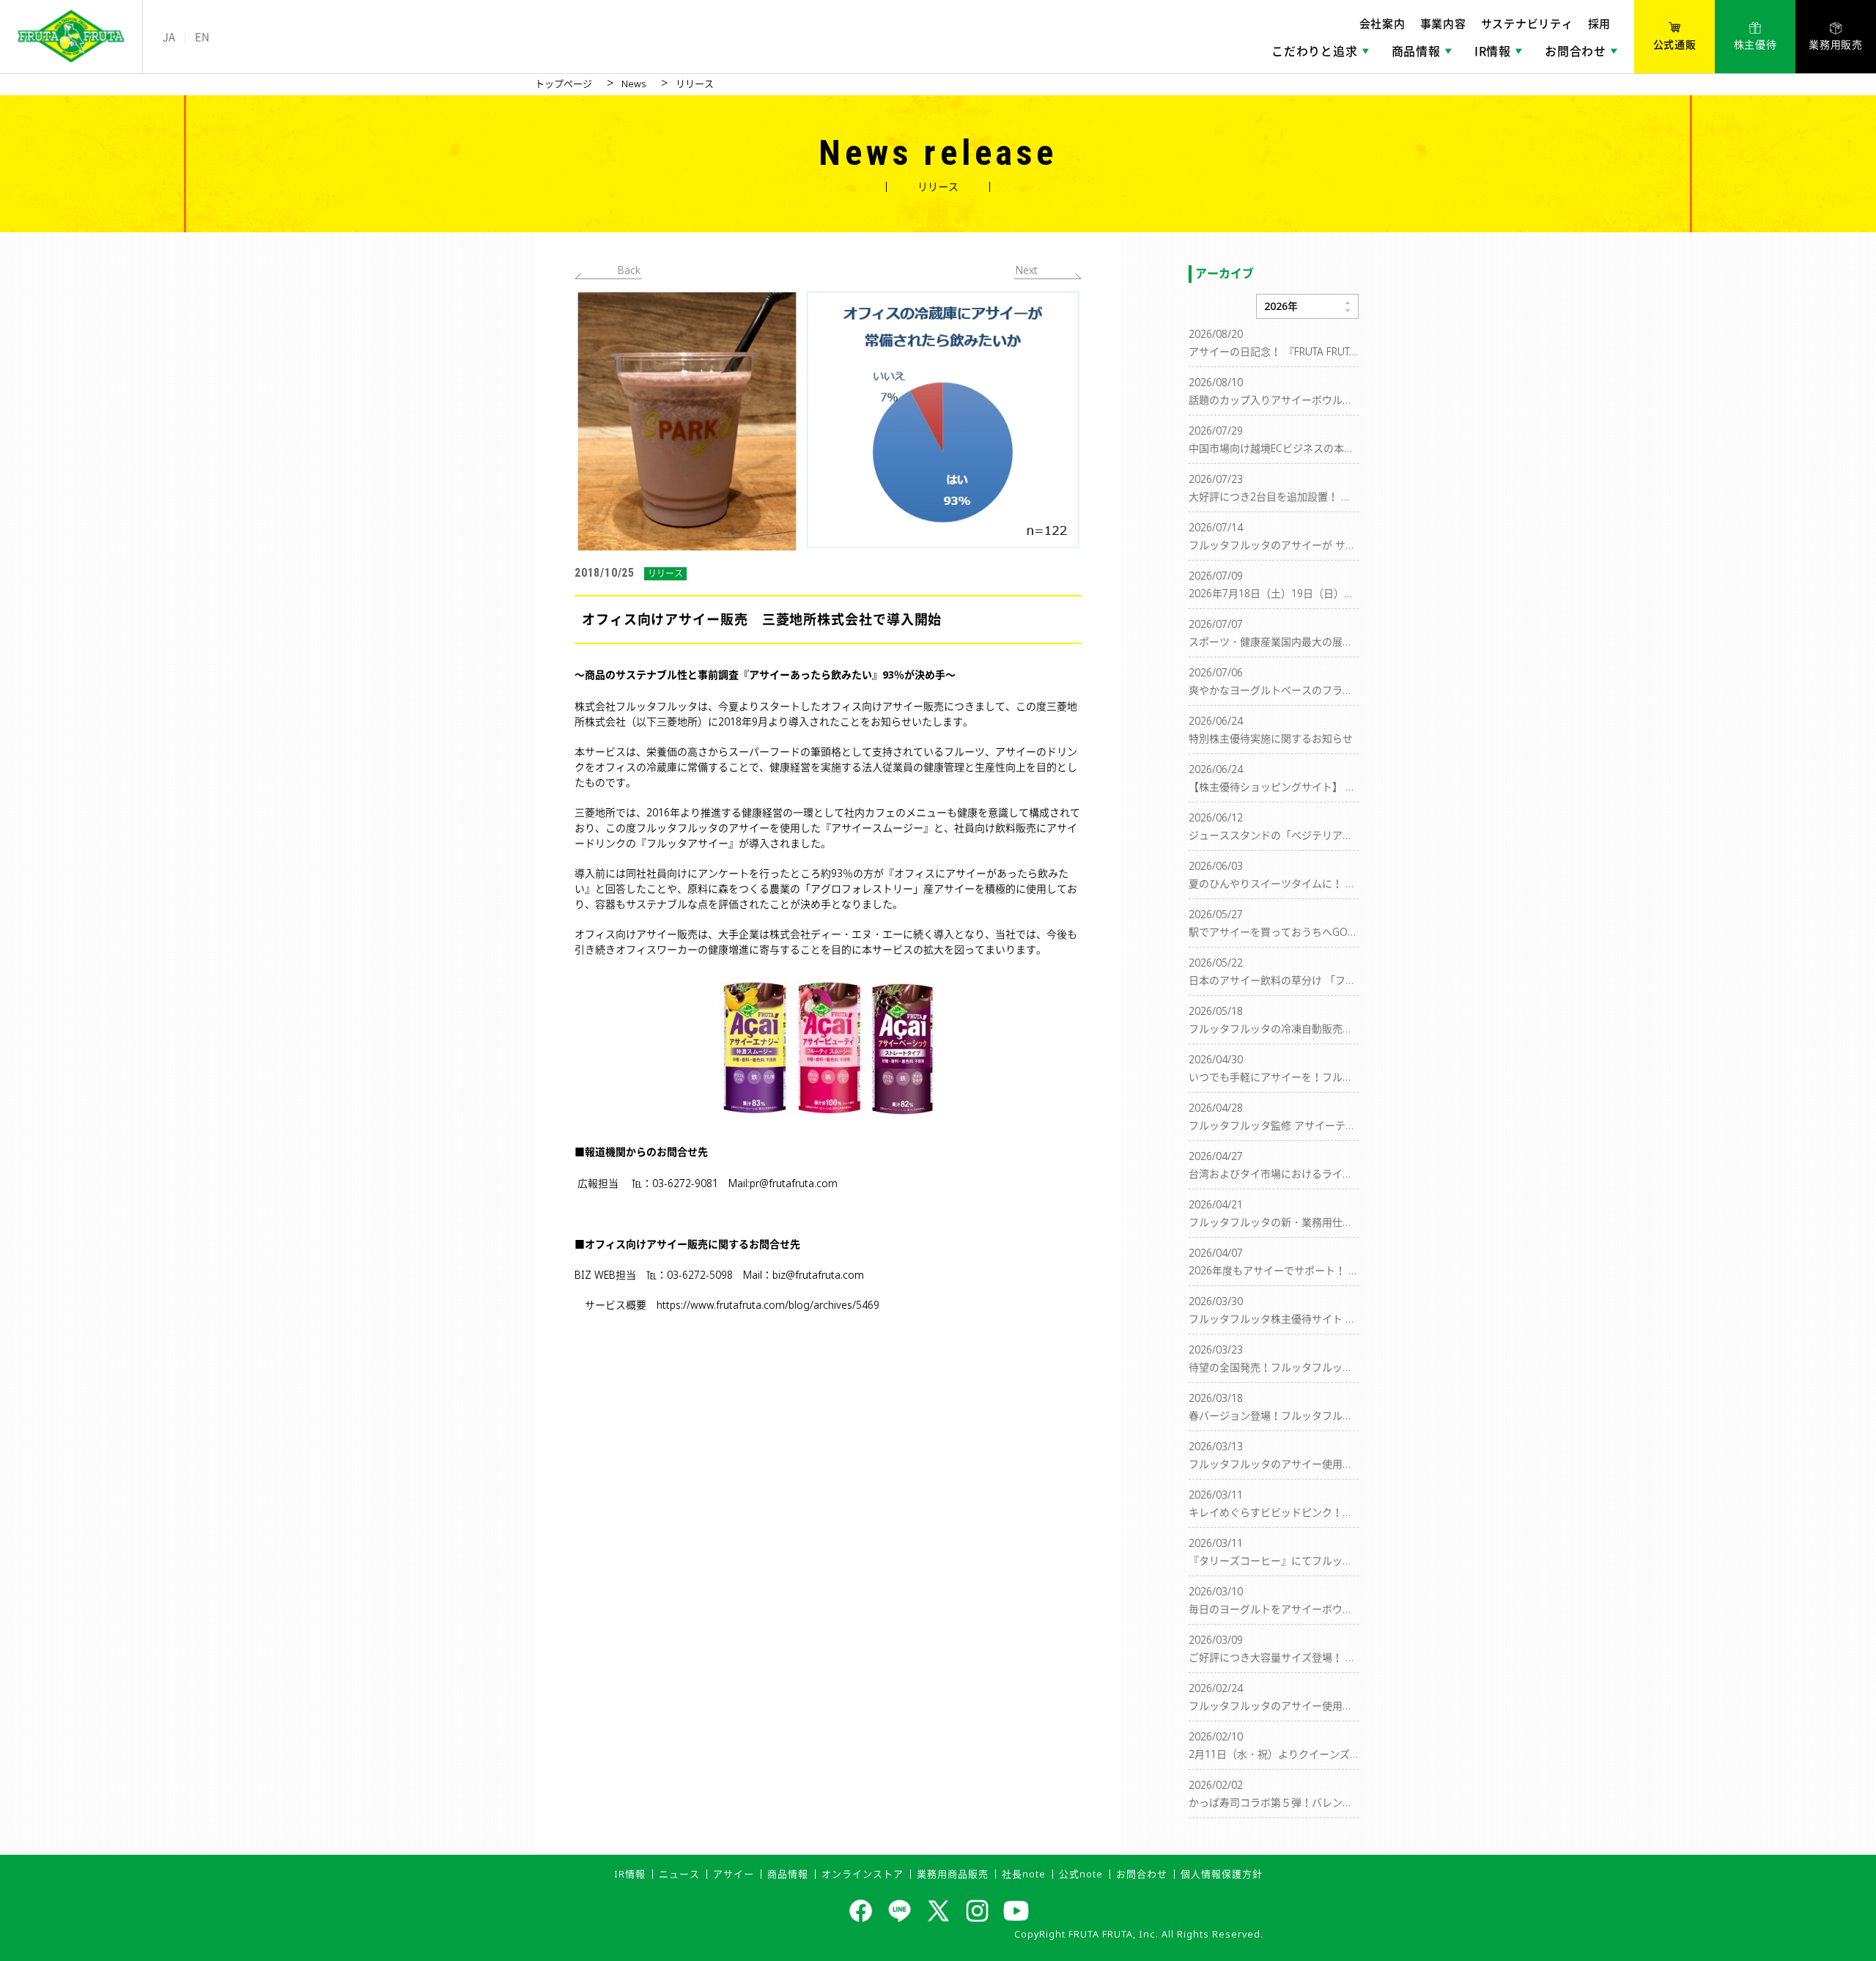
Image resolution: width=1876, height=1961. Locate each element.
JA (169, 37)
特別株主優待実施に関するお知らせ (1271, 738)
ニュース (679, 1874)
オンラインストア (863, 1874)
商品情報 (788, 1874)
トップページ (564, 84)
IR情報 (630, 1874)
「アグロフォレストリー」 (862, 889)
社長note (1024, 1874)
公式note (1081, 1874)
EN (202, 37)
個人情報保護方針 (1222, 1874)
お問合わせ (1142, 1874)
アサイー (734, 1874)
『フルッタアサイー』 (687, 843)
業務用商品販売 (953, 1874)
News (634, 84)
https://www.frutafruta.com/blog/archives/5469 (768, 1305)
